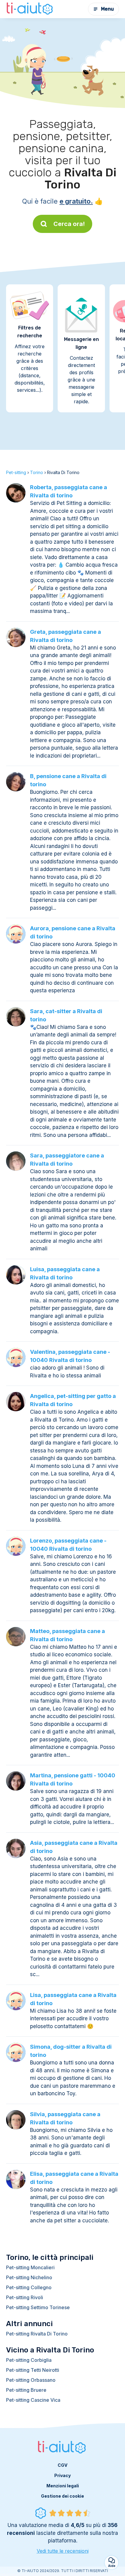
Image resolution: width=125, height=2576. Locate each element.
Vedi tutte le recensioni (63, 2551)
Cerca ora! (69, 224)
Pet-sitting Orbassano (31, 2380)
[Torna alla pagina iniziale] (30, 9)
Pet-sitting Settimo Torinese (38, 2307)
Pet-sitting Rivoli (25, 2297)
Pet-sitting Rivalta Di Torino (37, 2334)
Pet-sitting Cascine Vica (33, 2400)
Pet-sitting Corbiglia (29, 2360)
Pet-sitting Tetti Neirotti (33, 2370)
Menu (107, 9)
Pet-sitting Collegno (29, 2287)
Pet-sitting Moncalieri (30, 2267)
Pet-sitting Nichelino (29, 2277)
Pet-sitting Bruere (26, 2390)
